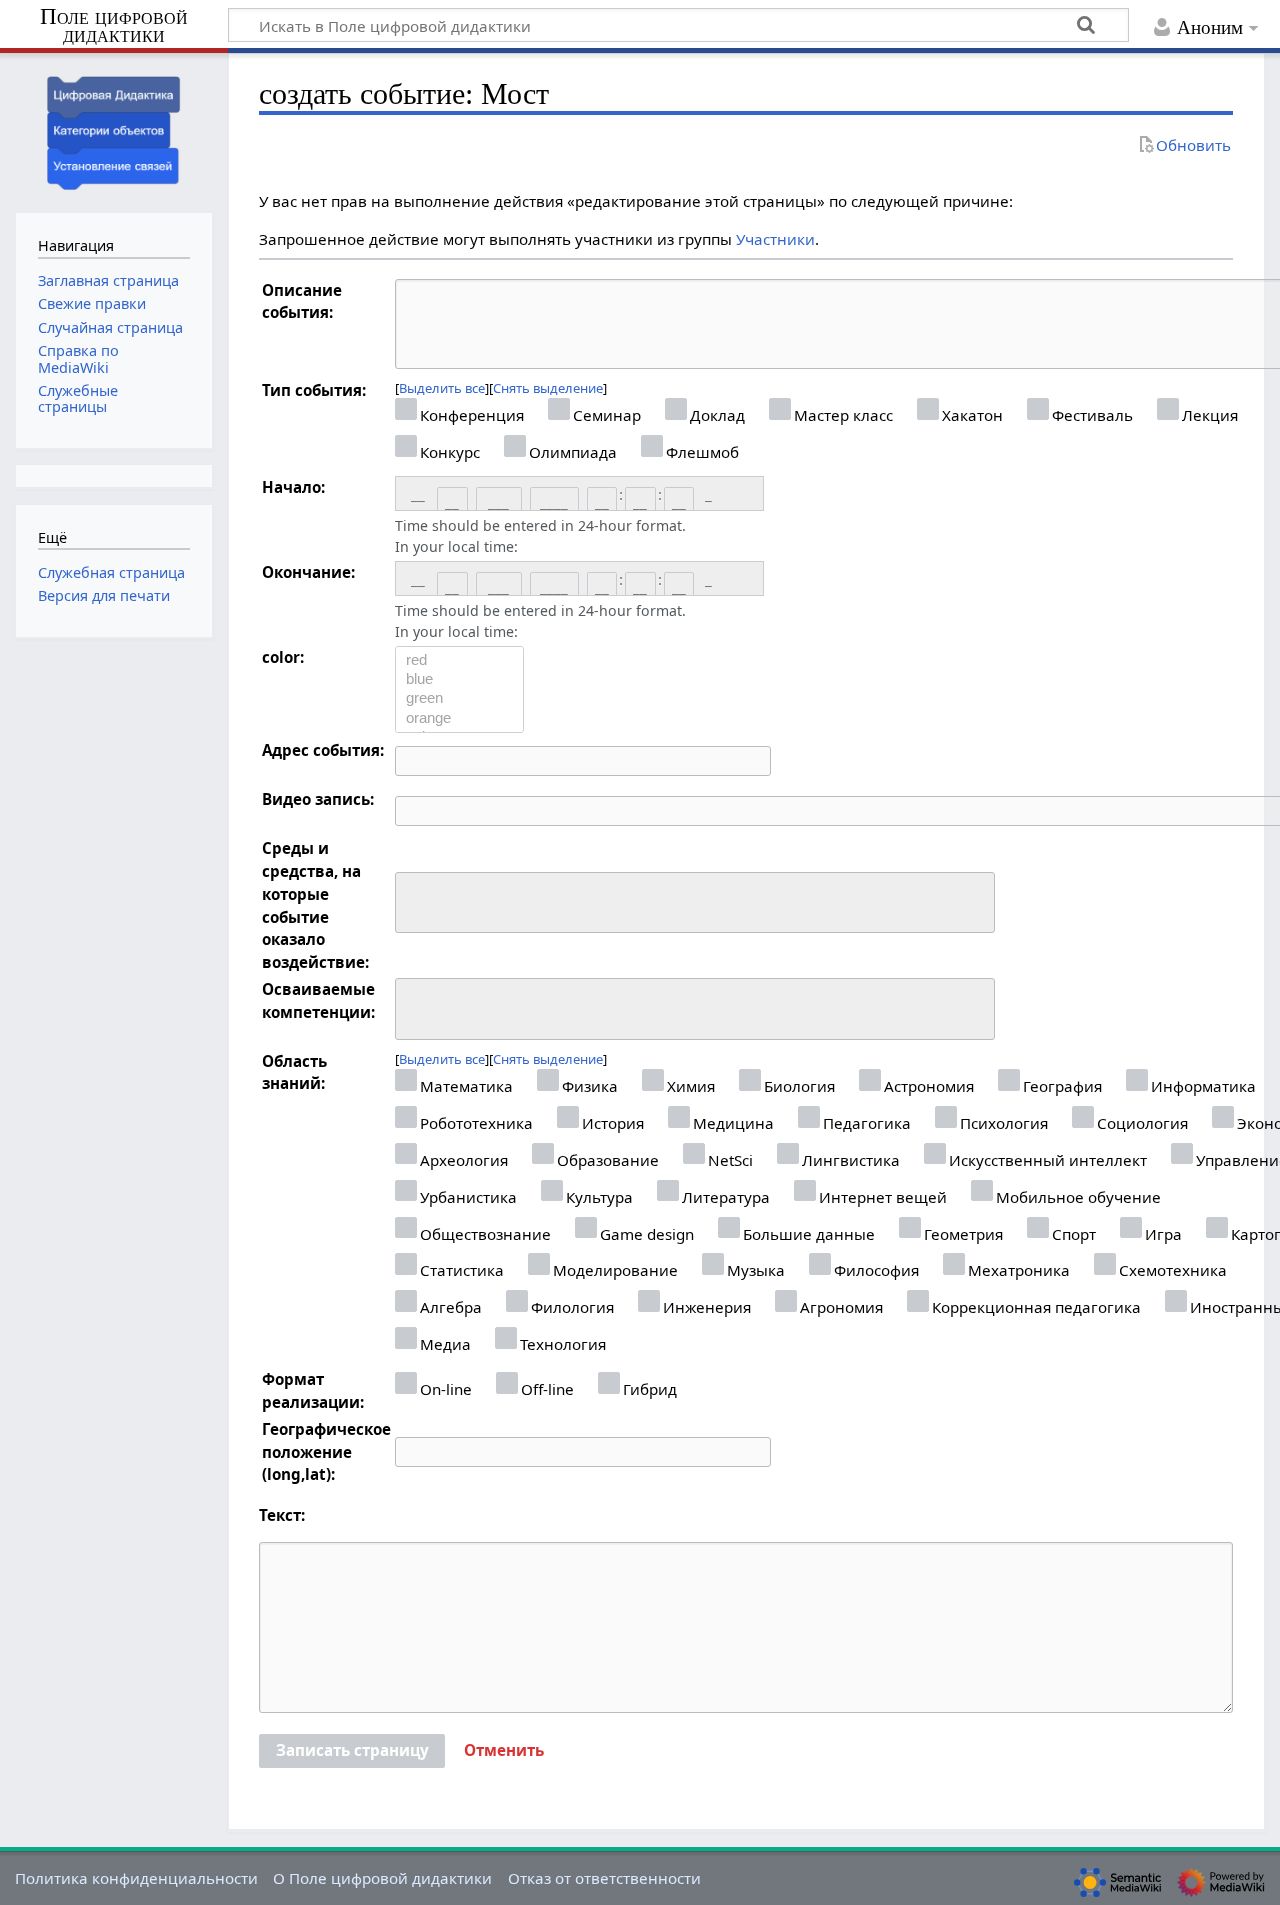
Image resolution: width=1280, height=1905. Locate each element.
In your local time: (456, 546)
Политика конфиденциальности (136, 1878)
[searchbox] (414, 899)
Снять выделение (548, 388)
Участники (775, 239)
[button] (504, 1751)
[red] (459, 660)
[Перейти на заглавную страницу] (114, 130)
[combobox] (695, 903)
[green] (459, 698)
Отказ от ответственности (604, 1878)
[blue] (459, 679)
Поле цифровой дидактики (114, 26)
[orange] (459, 718)
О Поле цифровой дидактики (382, 1878)
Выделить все (442, 388)
